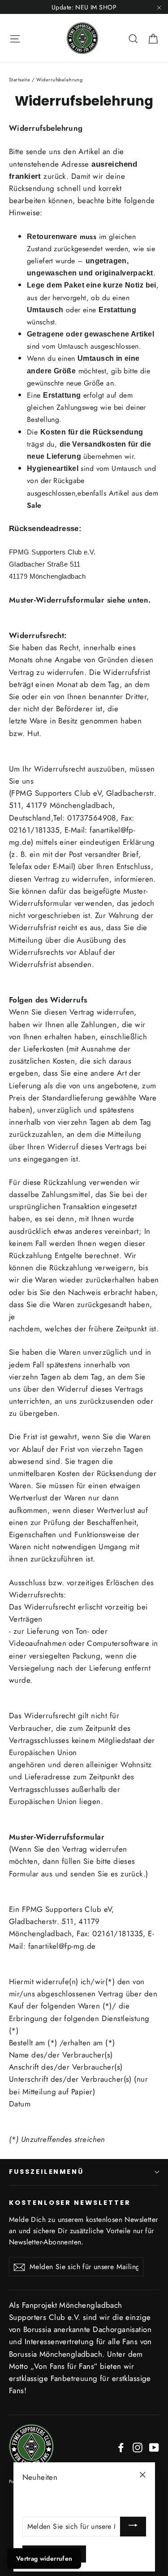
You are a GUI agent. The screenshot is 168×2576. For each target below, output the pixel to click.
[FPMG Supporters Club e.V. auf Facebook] (121, 2447)
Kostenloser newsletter (70, 2203)
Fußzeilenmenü (46, 2172)
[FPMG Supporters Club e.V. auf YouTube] (154, 2447)
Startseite (19, 80)
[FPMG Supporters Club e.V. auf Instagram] (138, 2447)
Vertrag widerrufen (44, 2558)
